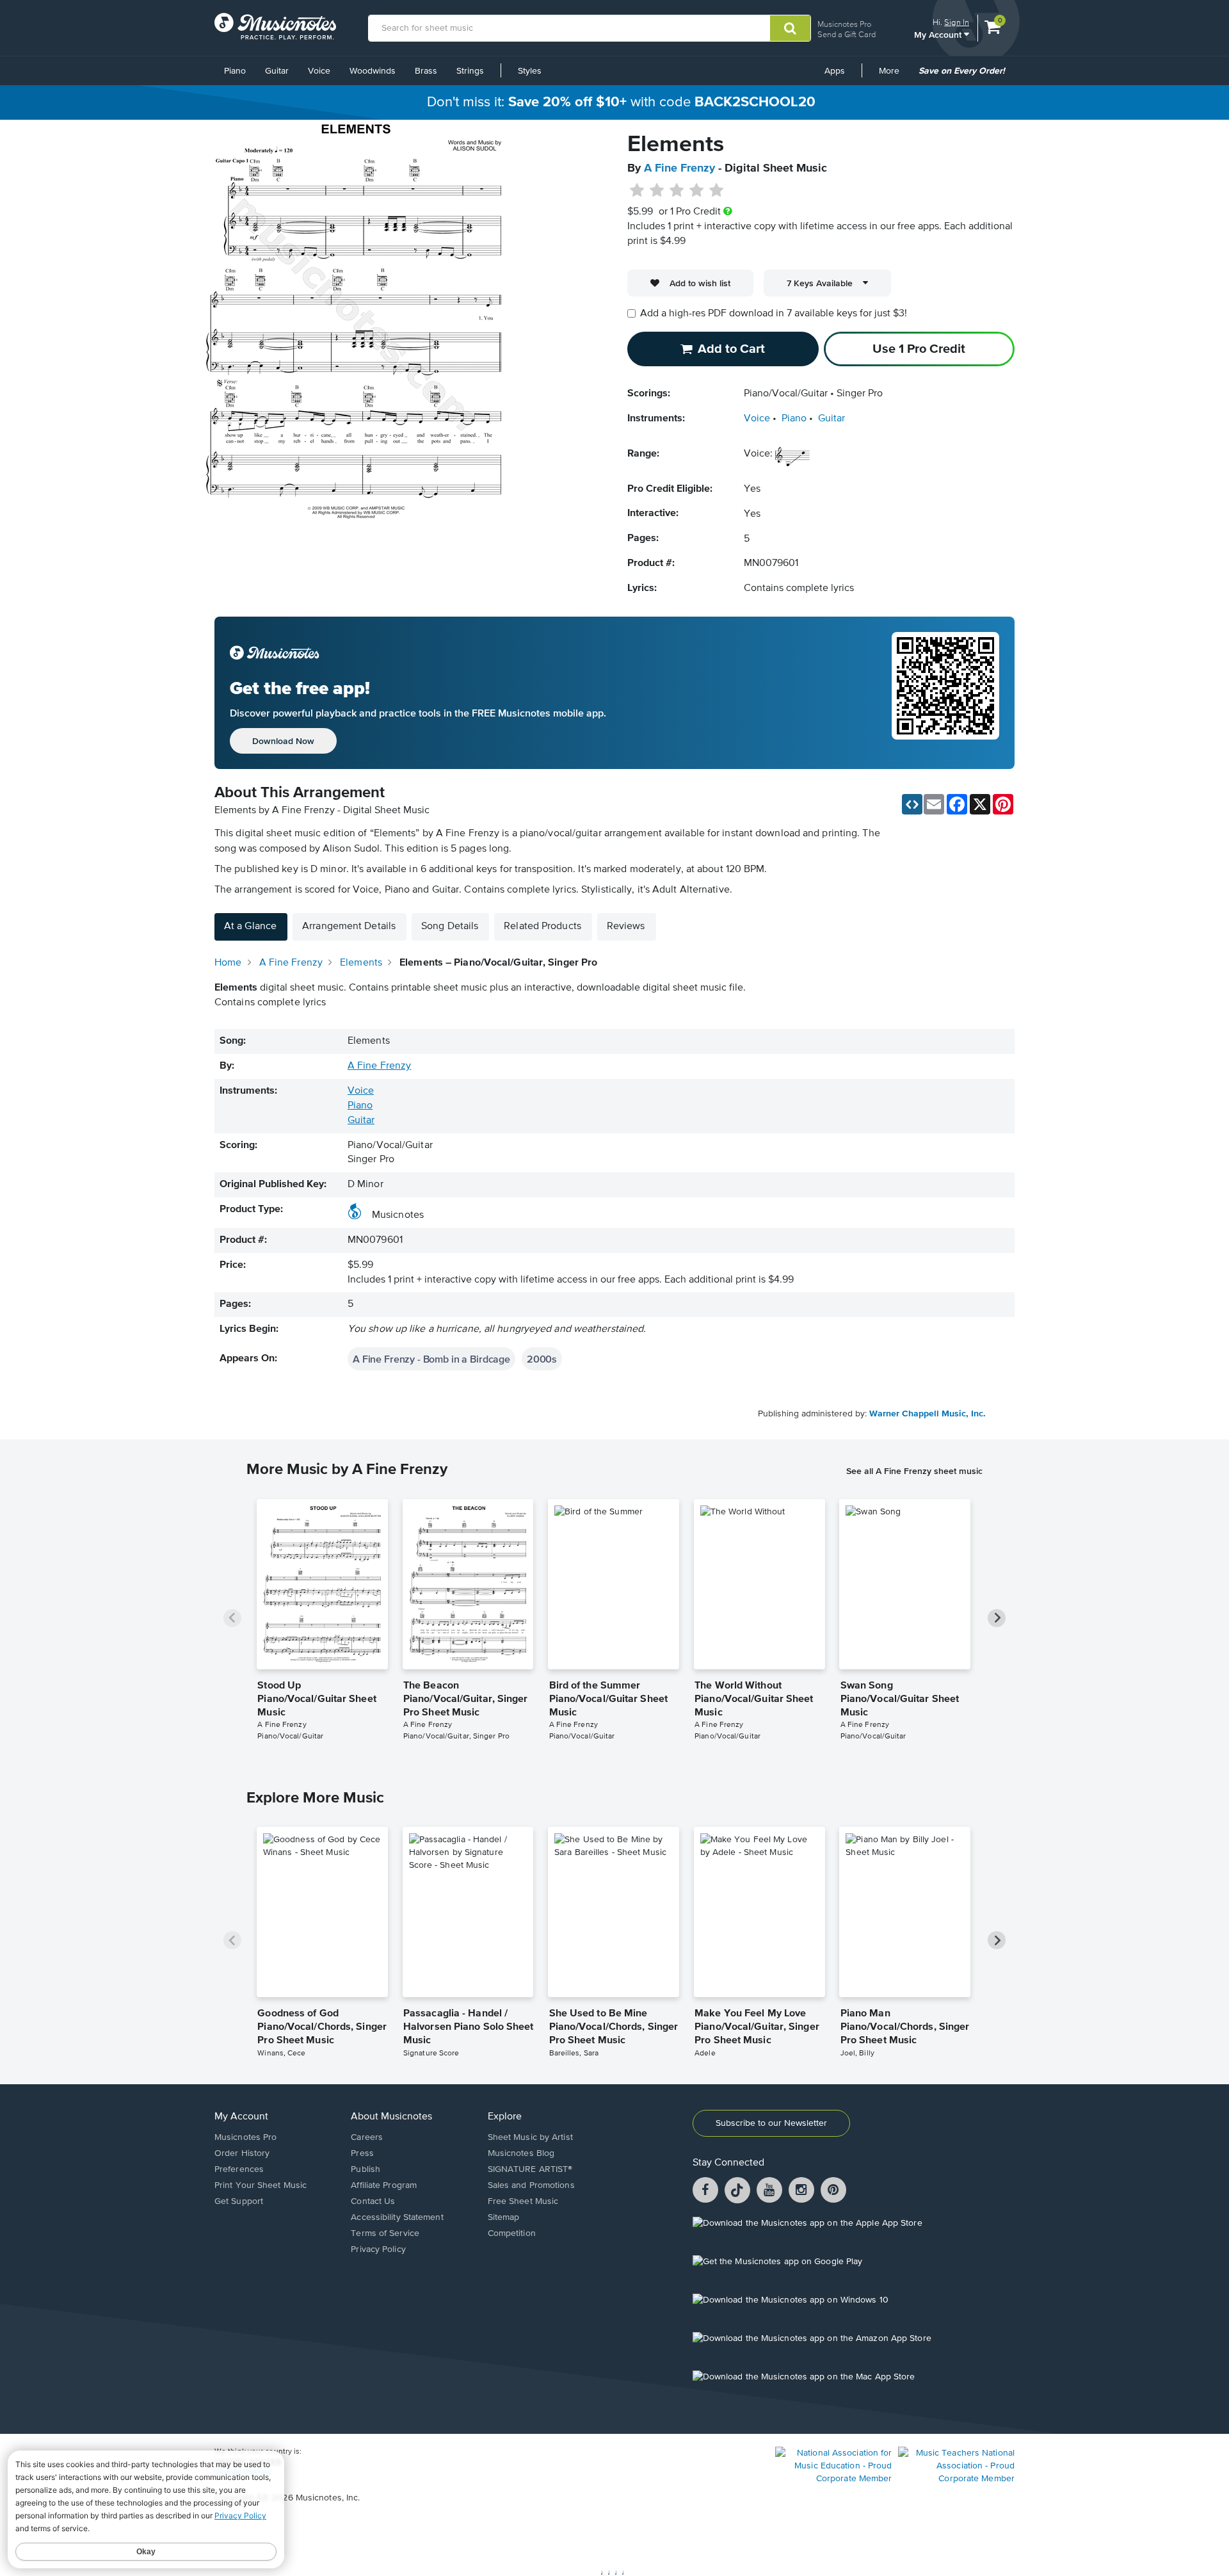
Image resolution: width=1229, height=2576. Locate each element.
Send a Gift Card (847, 34)
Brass (426, 71)
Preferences (239, 2169)
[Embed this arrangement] (912, 804)
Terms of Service (385, 2233)
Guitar (277, 71)
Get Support (239, 2201)
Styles (530, 71)
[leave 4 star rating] (697, 191)
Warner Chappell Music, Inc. (928, 1414)
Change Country (243, 2472)
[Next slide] (997, 1618)
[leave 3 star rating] (677, 191)
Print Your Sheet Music (261, 2185)
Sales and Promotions (531, 2185)
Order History (242, 2153)
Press (362, 2153)
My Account (939, 34)
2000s (542, 1359)
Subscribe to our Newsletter (771, 2123)
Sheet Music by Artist (530, 2137)
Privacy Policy (378, 2249)
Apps (835, 71)
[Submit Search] (790, 28)
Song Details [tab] (450, 927)
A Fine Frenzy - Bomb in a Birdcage (431, 1359)
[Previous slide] (232, 1618)
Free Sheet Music (523, 2201)
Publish (365, 2169)
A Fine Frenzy (679, 168)
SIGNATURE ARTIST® (530, 2169)
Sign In (957, 22)
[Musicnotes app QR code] (945, 693)
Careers (367, 2137)
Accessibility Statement (397, 2217)
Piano (235, 71)
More (894, 76)
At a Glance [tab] (250, 927)
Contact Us (373, 2201)
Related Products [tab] (542, 927)
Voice (319, 71)
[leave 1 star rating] (637, 191)
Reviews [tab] (626, 927)
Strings (470, 71)
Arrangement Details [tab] (349, 927)
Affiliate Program (384, 2185)
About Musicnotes (391, 2117)
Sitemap (504, 2217)
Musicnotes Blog (521, 2153)
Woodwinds (373, 71)
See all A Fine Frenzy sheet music (914, 1471)
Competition (512, 2233)
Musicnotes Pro (844, 24)
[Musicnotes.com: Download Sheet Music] (275, 26)
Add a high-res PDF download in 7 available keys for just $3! (774, 314)
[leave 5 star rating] (716, 191)
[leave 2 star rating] (657, 191)
